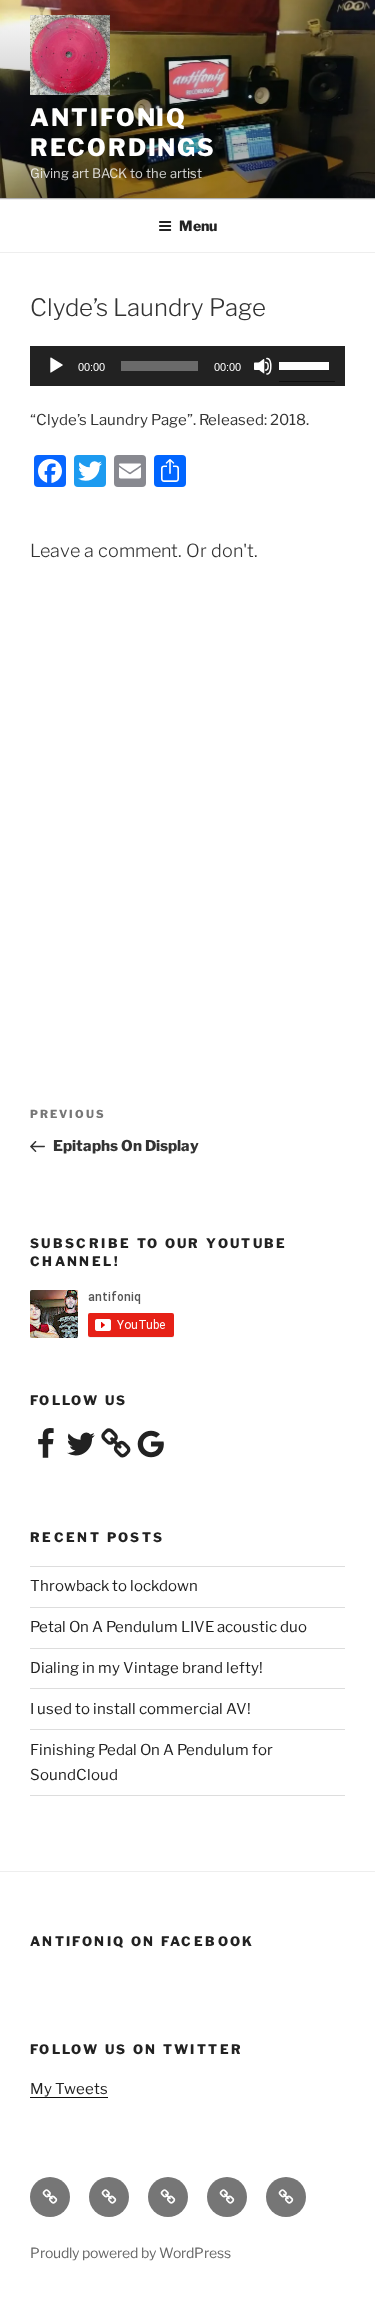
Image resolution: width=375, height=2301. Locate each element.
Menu (198, 225)
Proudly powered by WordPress (130, 2252)
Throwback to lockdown (114, 1586)
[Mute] (263, 366)
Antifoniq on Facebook (142, 1941)
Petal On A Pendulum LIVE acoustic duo (168, 1627)
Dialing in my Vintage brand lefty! (146, 1668)
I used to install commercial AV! (140, 1709)
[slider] (307, 364)
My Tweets (69, 2089)
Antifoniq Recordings (123, 132)
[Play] (56, 366)
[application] (187, 366)
